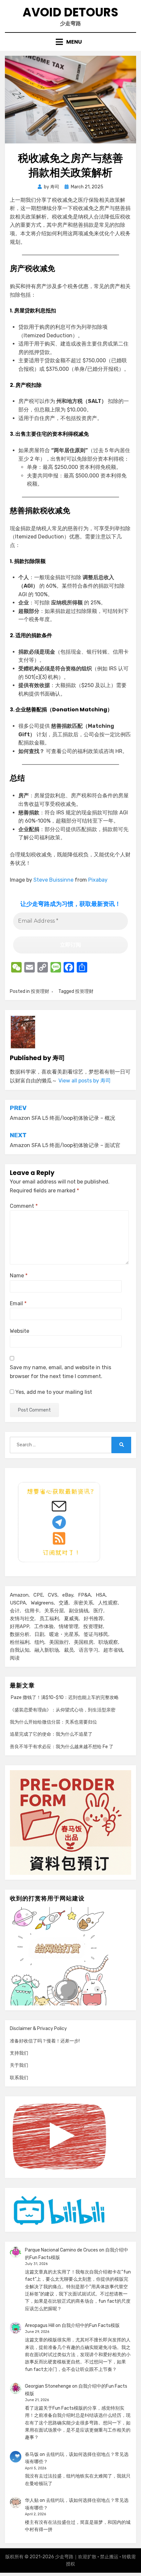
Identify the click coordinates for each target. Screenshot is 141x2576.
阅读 (15, 1658)
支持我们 (19, 2053)
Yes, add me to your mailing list (53, 1392)
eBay (68, 1595)
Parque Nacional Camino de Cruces (61, 2250)
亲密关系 (83, 1603)
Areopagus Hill (40, 2325)
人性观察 (108, 1603)
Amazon (19, 1595)
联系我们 (19, 2078)
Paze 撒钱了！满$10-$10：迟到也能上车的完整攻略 (64, 1697)
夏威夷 (71, 1619)
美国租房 (84, 1642)
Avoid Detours (70, 12)
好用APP (20, 1626)
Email (18, 1303)
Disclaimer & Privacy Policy (38, 2029)
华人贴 (32, 2500)
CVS (53, 1595)
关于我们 (19, 2065)
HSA (101, 1595)
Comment (24, 1206)
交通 (64, 1603)
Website (20, 1331)
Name (19, 1276)
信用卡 (32, 1611)
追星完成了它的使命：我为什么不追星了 (51, 1734)
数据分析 (20, 1634)
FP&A (84, 1595)
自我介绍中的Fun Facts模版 (91, 2325)
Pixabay (98, 880)
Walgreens (42, 1603)
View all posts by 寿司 (85, 1081)
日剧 (39, 1634)
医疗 (98, 1611)
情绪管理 (69, 1626)
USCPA (18, 1603)
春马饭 (32, 2454)
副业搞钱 (79, 1611)
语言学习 (89, 1650)
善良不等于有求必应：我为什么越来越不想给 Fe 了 (62, 1747)
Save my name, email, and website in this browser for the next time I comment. (60, 1372)
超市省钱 (113, 1650)
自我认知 (20, 1650)
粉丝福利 (20, 1642)
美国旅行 (59, 1642)
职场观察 (108, 1642)
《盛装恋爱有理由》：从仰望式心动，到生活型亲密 (63, 1710)
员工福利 (49, 1619)
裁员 (69, 1650)
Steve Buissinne (53, 880)
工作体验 (44, 1626)
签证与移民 (96, 1634)
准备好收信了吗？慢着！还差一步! (45, 2041)
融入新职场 (47, 1650)
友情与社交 (22, 1619)
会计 (15, 1611)
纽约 (39, 1642)
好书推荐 (93, 1619)
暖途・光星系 (64, 1634)
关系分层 (54, 1611)
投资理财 (40, 991)
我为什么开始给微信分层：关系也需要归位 (53, 1722)
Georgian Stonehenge (48, 2386)
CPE (38, 1595)
